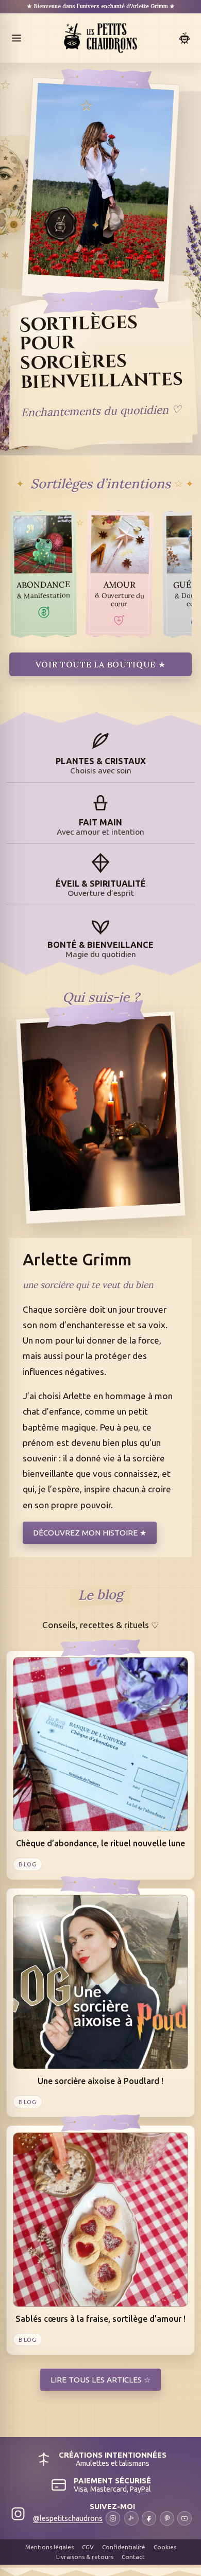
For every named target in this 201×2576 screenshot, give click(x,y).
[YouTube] (185, 2518)
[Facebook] (149, 2518)
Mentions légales (49, 2547)
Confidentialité (124, 2547)
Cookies (165, 2547)
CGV (88, 2547)
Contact (133, 2557)
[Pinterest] (167, 2518)
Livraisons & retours (85, 2557)
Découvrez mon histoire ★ (90, 1533)
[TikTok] (131, 2518)
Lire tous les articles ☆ (100, 2380)
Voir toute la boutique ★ (100, 664)
